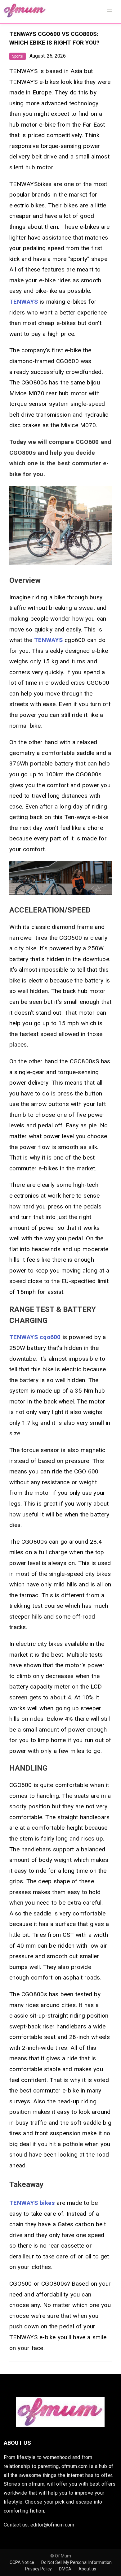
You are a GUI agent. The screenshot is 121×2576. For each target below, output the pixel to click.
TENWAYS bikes (32, 2203)
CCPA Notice (22, 2562)
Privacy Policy (39, 2569)
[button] (110, 11)
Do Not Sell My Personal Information (76, 2562)
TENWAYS (24, 302)
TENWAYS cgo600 (35, 1337)
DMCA (66, 2569)
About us (87, 2569)
